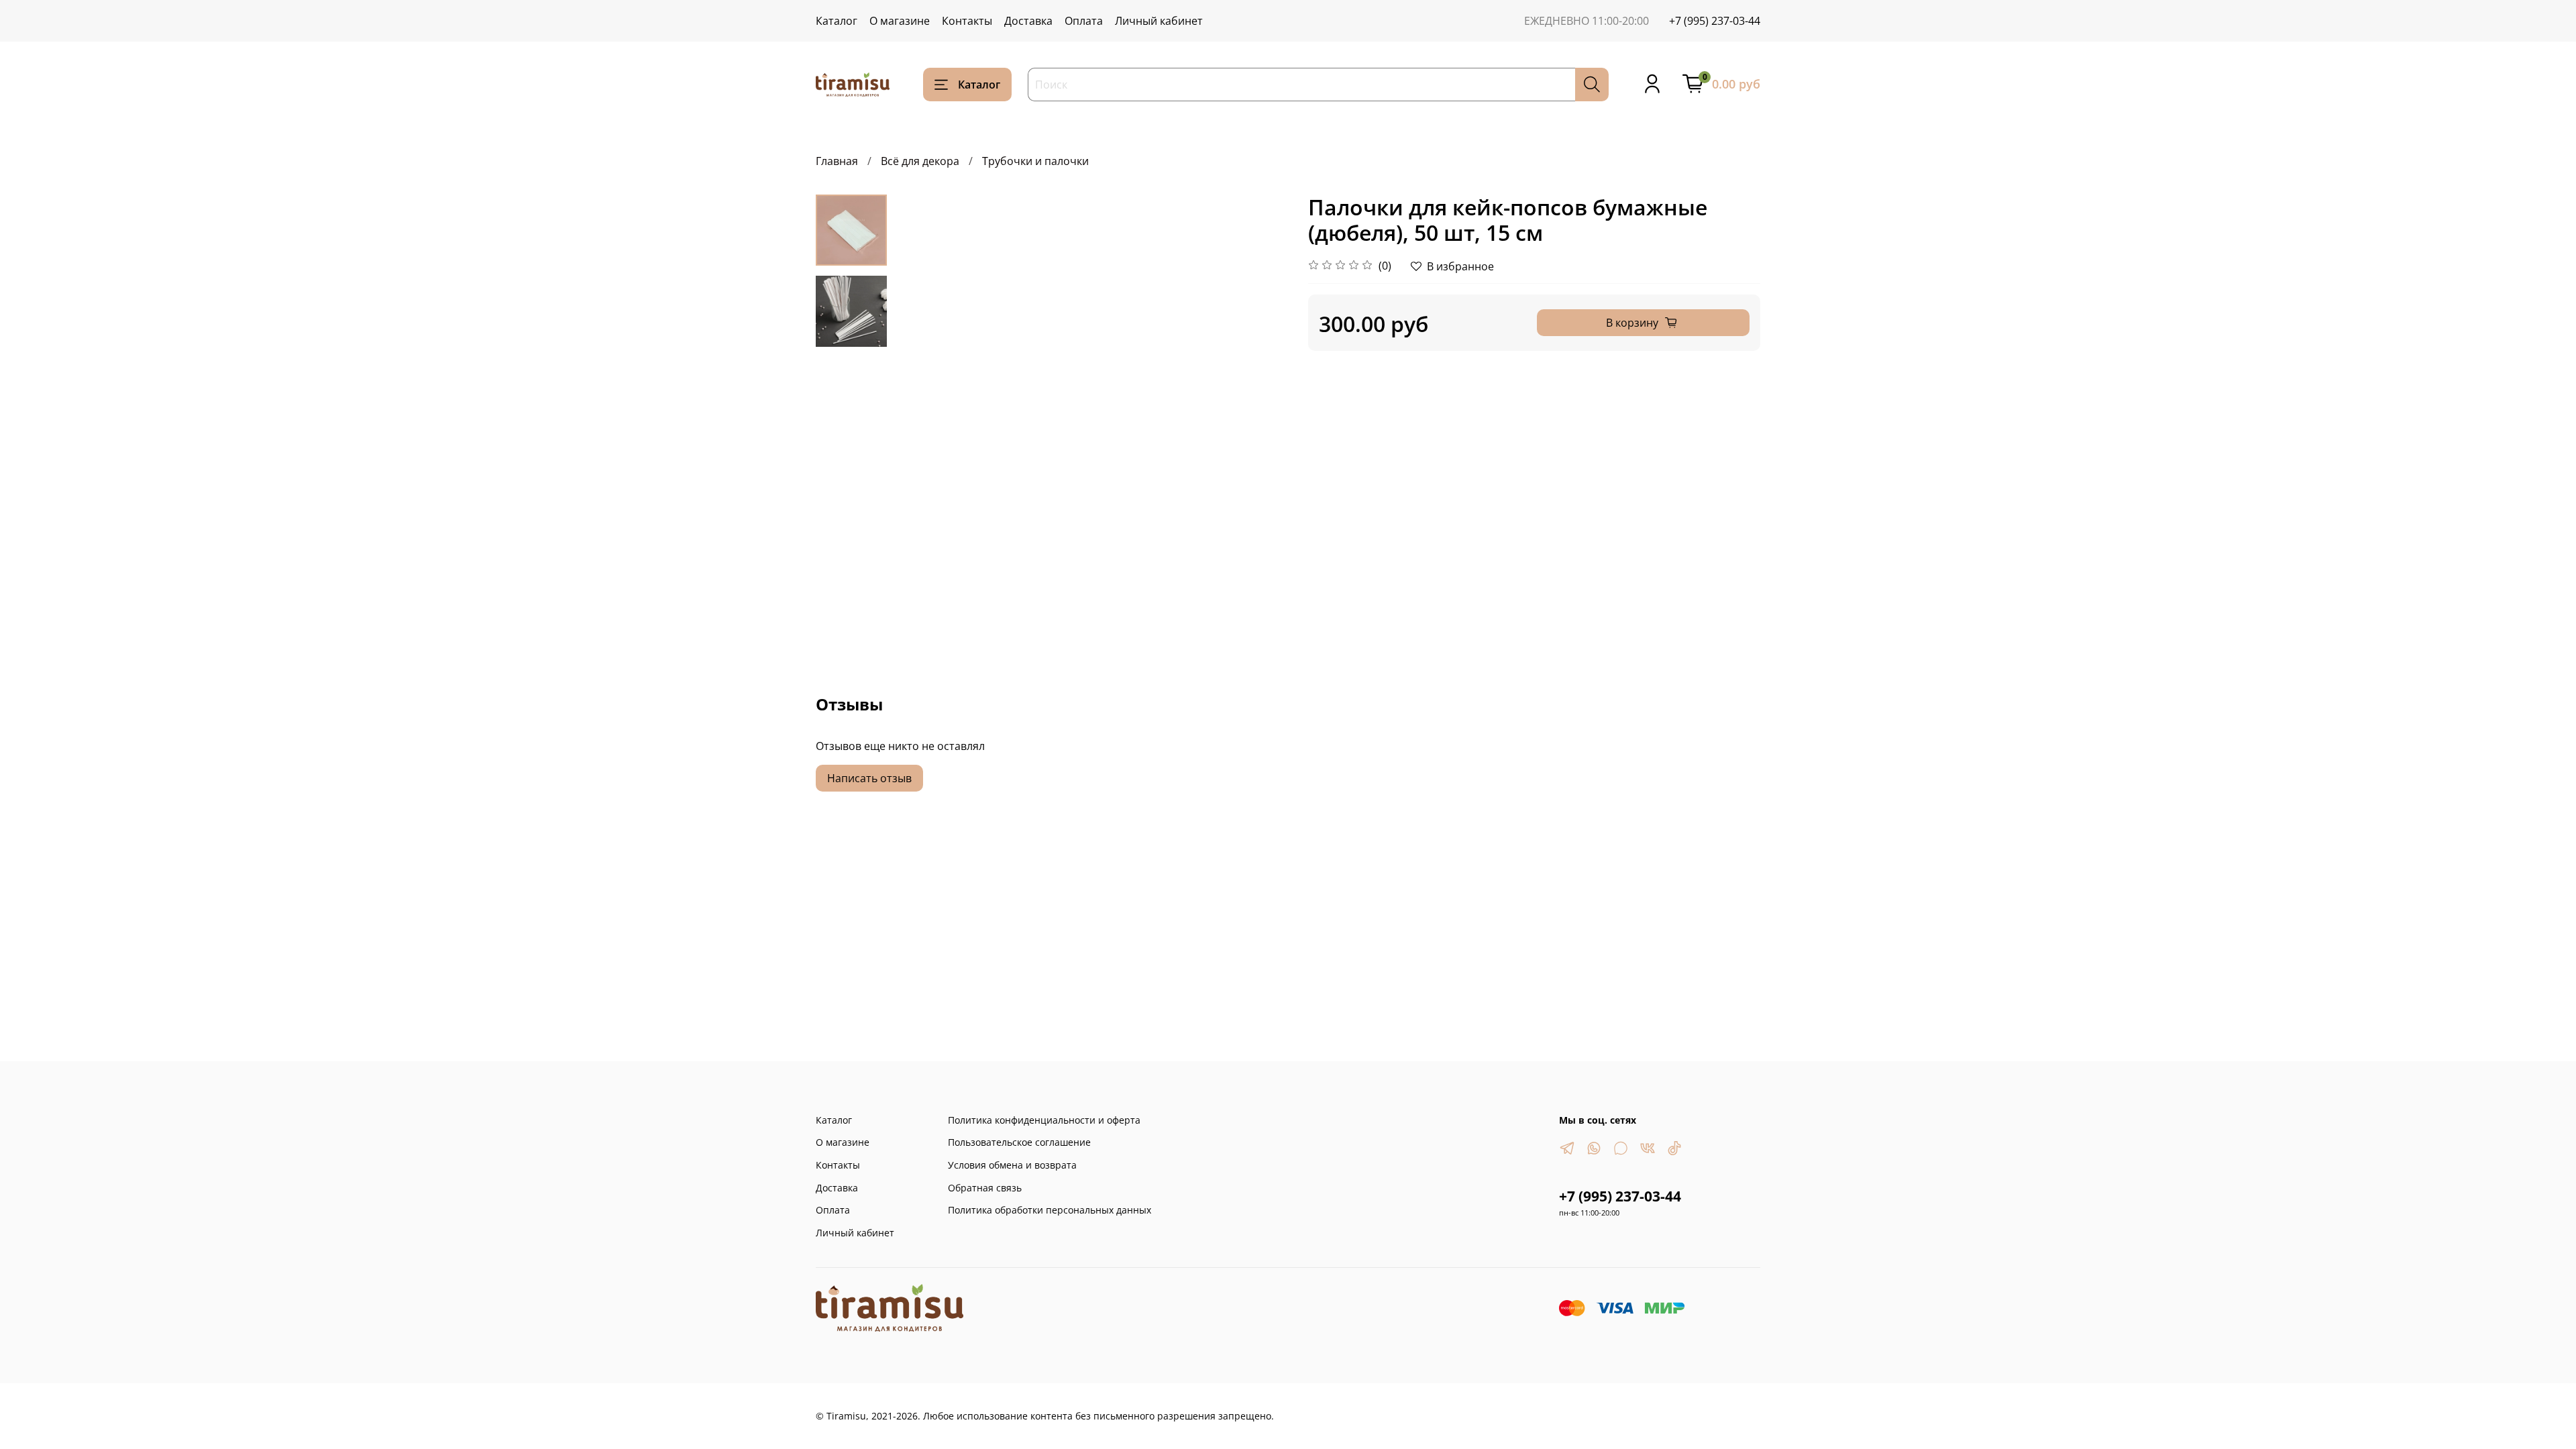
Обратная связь (985, 1188)
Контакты (967, 21)
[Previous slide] (920, 392)
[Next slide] (1261, 392)
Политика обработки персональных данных (1050, 1210)
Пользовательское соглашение (1019, 1142)
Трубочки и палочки (1035, 161)
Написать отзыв (869, 778)
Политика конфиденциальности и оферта (1044, 1120)
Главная (837, 161)
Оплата (1084, 21)
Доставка (1028, 21)
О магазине (900, 21)
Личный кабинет (1159, 21)
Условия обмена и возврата (1012, 1165)
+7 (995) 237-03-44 (1715, 21)
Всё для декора (920, 161)
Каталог (837, 21)
